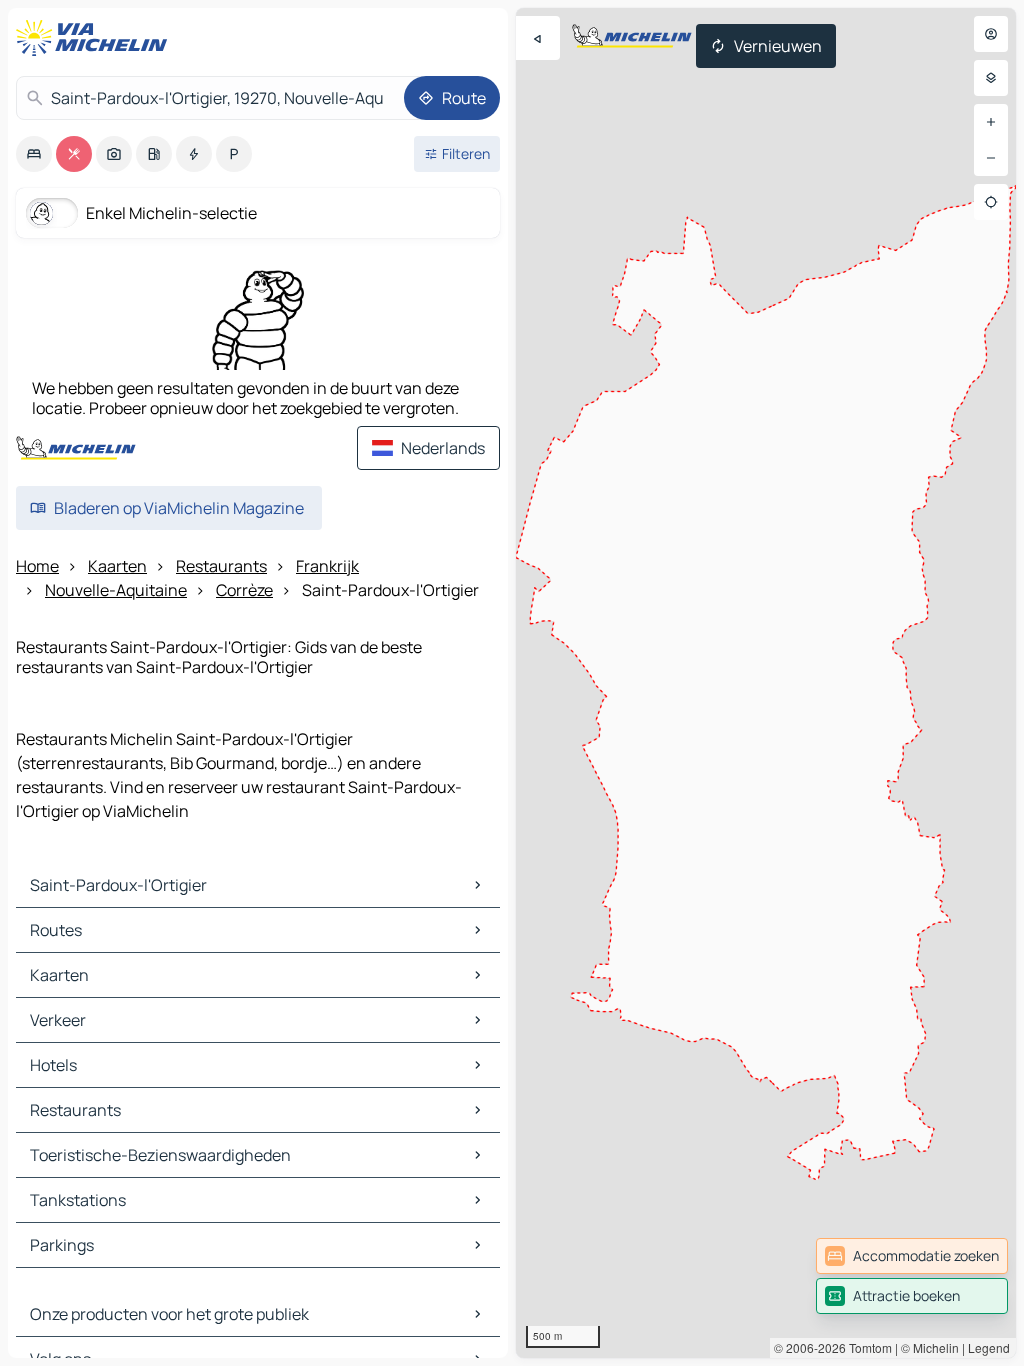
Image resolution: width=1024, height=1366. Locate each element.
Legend (989, 1347)
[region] (766, 683)
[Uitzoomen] (991, 158)
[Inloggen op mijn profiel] (991, 34)
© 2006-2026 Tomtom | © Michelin (866, 1347)
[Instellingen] (991, 78)
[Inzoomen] (991, 122)
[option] (34, 154)
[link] (912, 1256)
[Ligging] (991, 202)
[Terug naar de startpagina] (96, 38)
